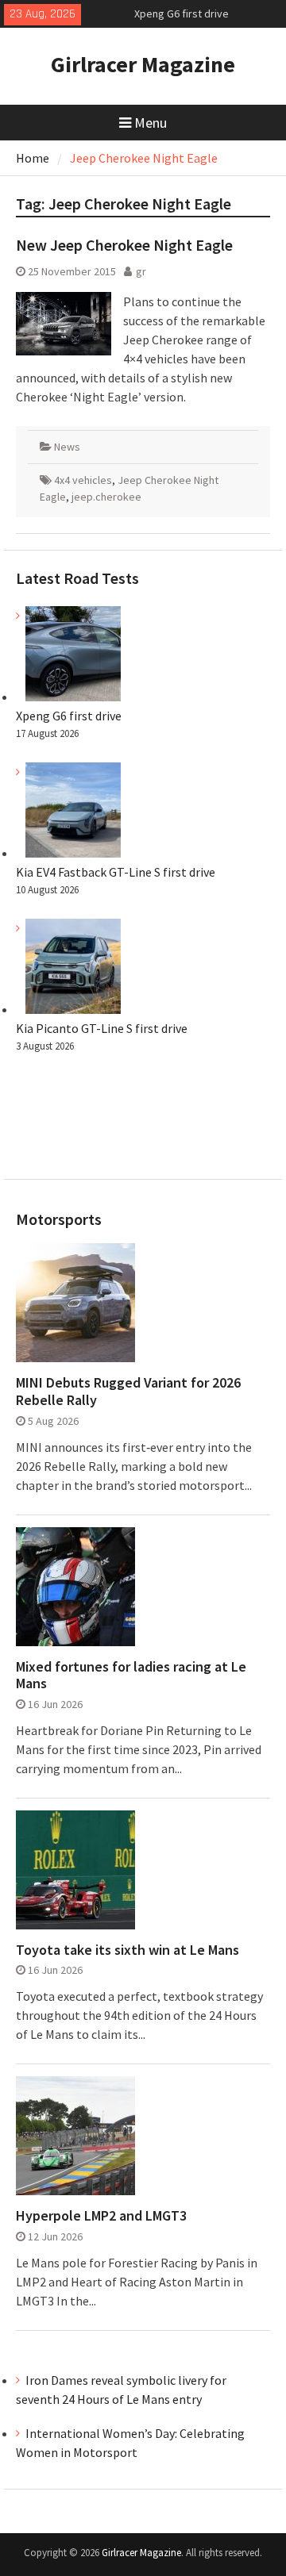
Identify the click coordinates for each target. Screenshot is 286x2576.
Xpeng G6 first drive (182, 13)
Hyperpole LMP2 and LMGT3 (101, 2216)
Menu (151, 123)
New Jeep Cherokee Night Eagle (124, 245)
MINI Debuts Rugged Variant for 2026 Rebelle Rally (128, 1391)
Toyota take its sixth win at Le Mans (128, 1950)
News (67, 447)
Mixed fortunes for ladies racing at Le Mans (131, 1675)
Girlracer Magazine (143, 64)
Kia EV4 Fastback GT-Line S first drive (116, 872)
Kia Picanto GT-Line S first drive (102, 1028)
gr (141, 271)
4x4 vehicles (83, 480)
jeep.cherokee (106, 497)
